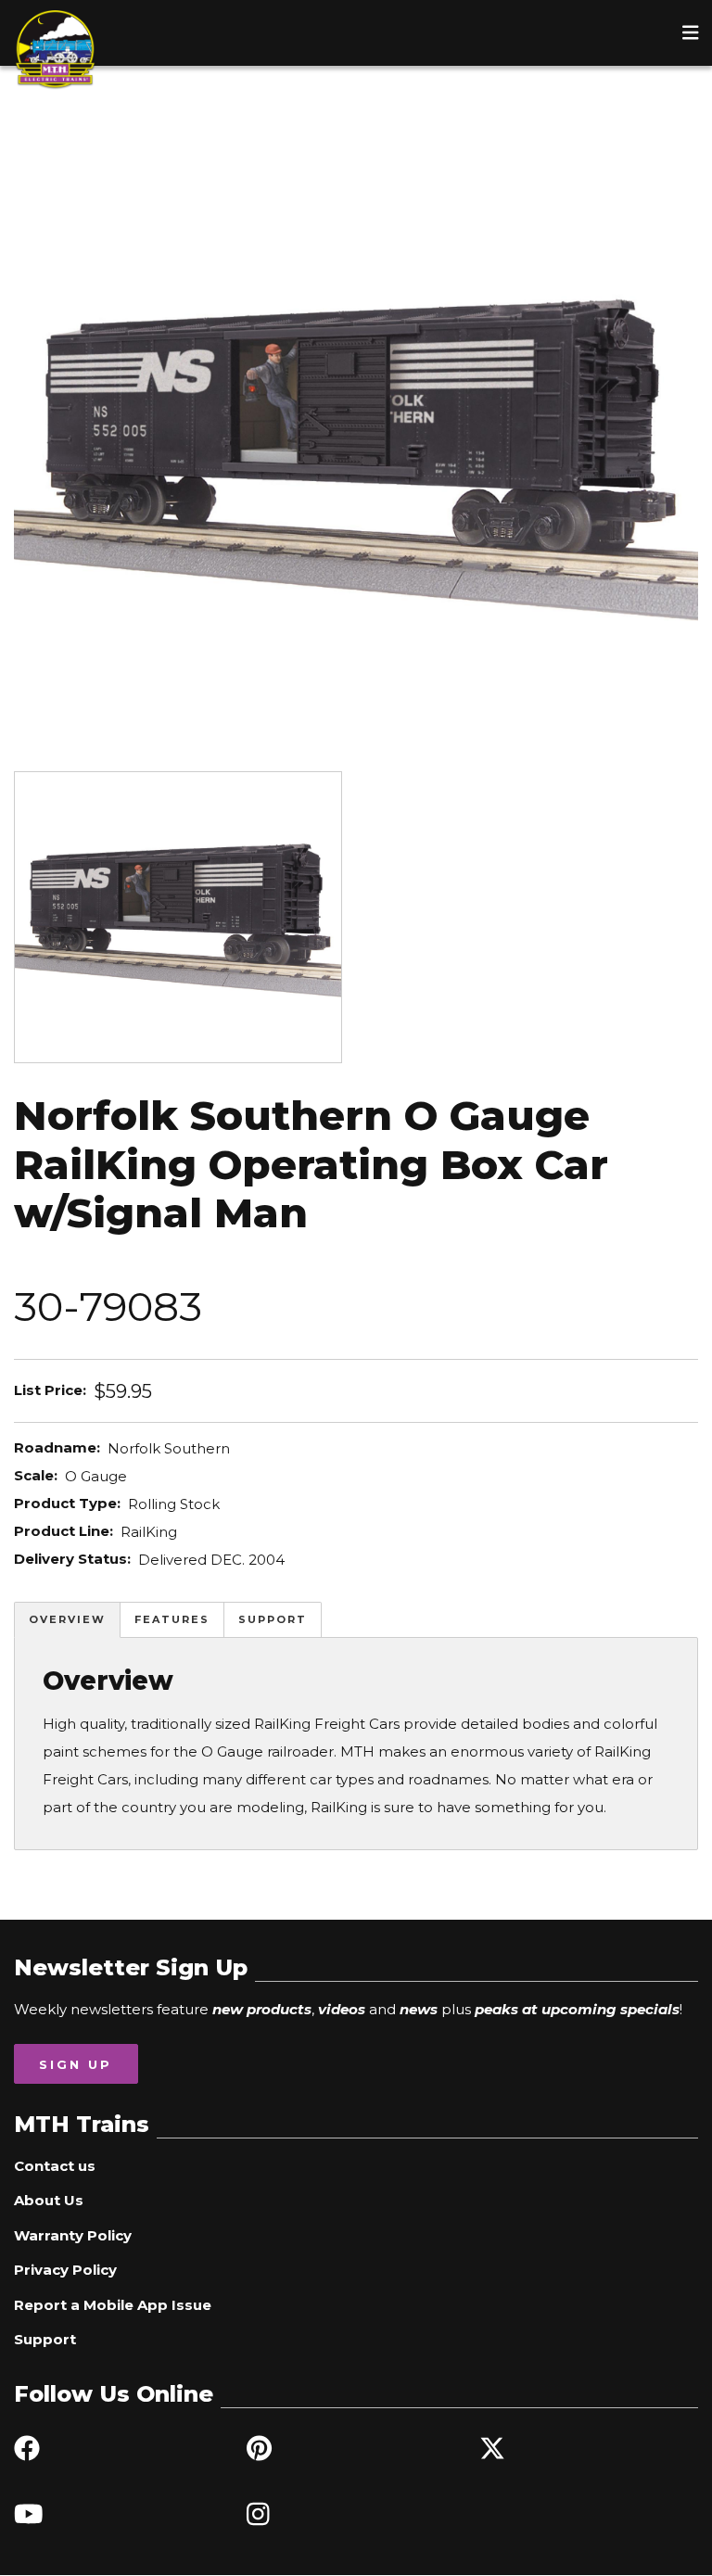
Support (273, 1619)
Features (172, 1619)
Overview (67, 1619)
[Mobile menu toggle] (691, 32)
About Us (49, 2200)
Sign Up (76, 2064)
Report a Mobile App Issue (113, 2305)
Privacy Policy (65, 2270)
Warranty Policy (73, 2235)
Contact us (55, 2166)
